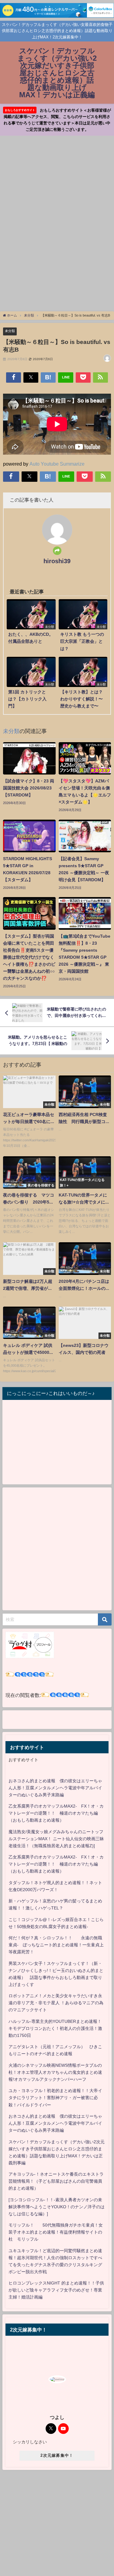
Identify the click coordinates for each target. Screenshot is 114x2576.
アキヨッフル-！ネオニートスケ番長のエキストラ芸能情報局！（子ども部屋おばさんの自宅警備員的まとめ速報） (56, 2181)
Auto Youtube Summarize (57, 464)
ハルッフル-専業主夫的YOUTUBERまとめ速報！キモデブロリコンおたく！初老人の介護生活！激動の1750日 (55, 2028)
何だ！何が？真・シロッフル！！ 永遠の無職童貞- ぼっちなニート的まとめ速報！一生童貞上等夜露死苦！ (56, 1945)
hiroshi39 (57, 561)
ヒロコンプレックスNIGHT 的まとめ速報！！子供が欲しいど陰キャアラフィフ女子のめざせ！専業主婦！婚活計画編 (56, 2290)
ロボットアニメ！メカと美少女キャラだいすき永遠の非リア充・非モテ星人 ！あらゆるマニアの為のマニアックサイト (56, 2003)
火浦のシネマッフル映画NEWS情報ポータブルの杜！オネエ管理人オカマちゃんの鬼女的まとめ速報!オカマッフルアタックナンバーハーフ (55, 2072)
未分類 (10, 331)
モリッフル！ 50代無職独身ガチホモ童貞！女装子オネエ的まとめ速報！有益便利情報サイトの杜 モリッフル (56, 2232)
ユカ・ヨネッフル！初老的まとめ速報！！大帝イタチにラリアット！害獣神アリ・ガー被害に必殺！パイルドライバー (55, 2098)
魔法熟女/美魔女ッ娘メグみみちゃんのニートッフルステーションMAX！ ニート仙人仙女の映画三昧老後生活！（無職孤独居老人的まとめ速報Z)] (56, 1839)
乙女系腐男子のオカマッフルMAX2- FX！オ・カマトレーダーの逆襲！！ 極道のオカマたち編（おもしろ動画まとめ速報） (56, 1813)
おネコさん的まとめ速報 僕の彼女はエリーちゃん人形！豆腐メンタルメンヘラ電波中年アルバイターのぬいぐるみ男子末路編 (55, 1788)
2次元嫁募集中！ (57, 2455)
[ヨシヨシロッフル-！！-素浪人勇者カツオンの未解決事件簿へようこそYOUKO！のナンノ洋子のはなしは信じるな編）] (57, 2207)
